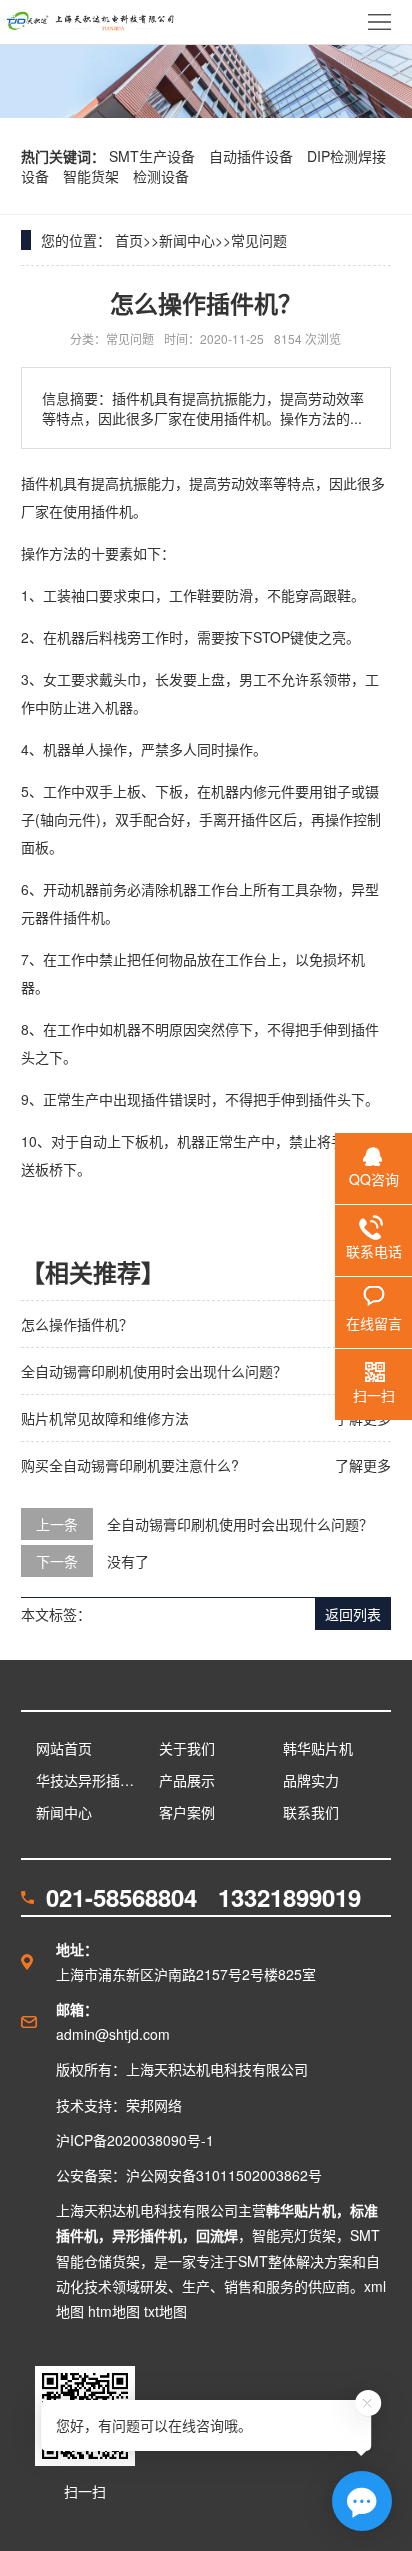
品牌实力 (311, 1780)
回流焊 (217, 2235)
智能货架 (93, 176)
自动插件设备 (253, 156)
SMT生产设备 (154, 156)
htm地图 (114, 2311)
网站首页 (64, 1748)
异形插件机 (147, 2235)
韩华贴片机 (318, 1748)
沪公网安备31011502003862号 (224, 2175)
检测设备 (161, 176)
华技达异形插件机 (90, 1780)
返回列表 (353, 1614)
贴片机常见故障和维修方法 (105, 1418)
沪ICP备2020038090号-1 (135, 2140)
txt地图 (165, 2311)
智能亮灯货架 (294, 2235)
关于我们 (187, 1748)
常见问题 (259, 240)
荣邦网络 (154, 2105)
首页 (129, 240)
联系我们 (311, 1812)
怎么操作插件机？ (77, 1324)
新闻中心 (187, 240)
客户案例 (187, 1812)
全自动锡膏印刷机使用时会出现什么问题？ (154, 1371)
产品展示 (187, 1780)
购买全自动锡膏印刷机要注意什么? (130, 1465)
